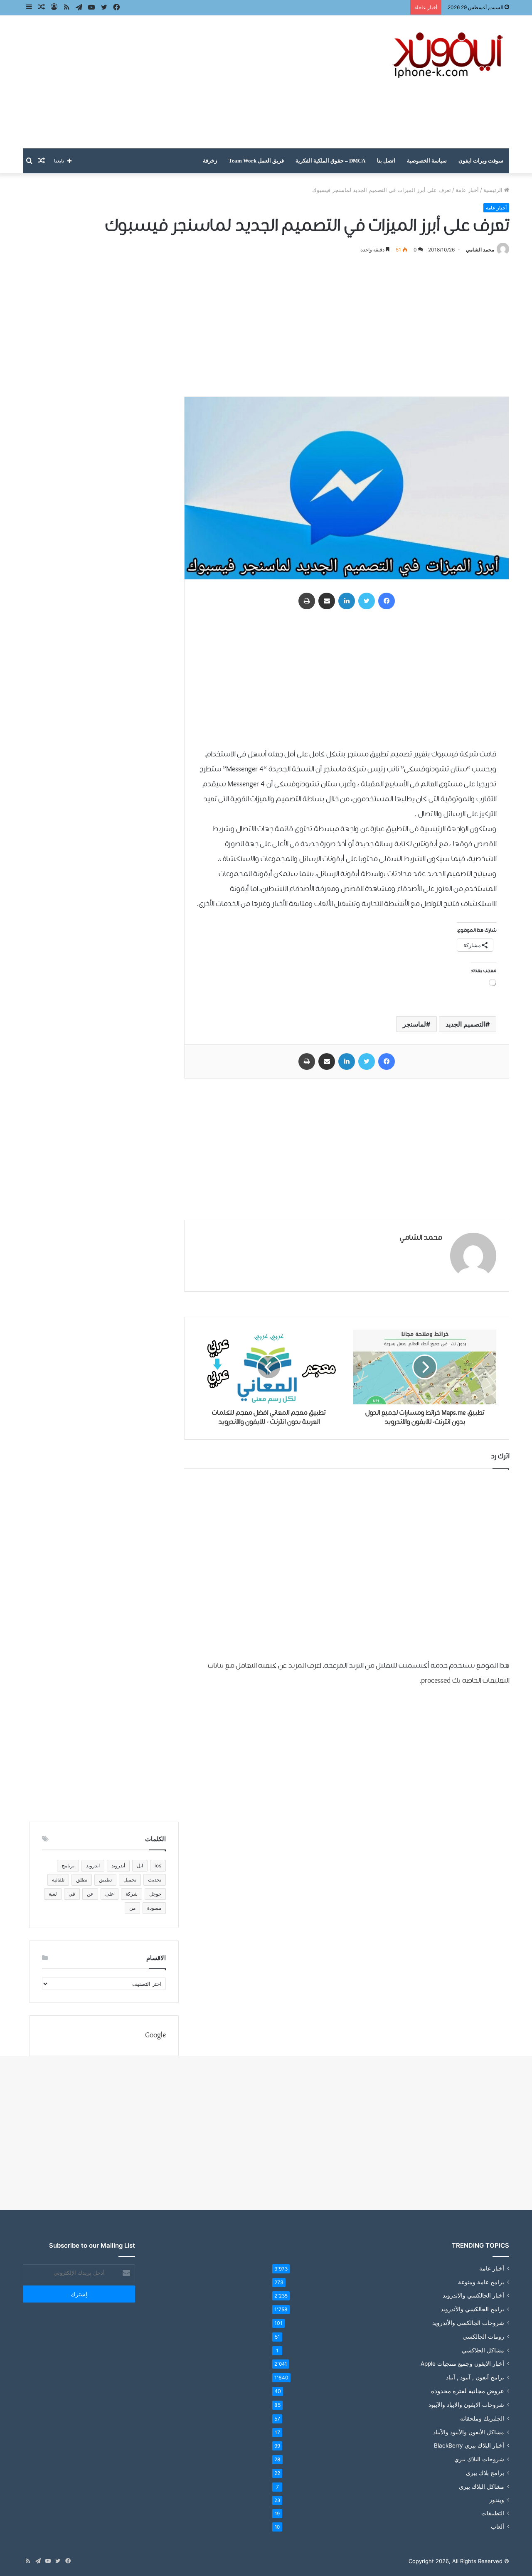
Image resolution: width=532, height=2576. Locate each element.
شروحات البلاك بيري (479, 2459)
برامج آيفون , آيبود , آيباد (475, 2377)
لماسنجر (414, 1024)
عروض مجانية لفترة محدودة (468, 2391)
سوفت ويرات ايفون (481, 161)
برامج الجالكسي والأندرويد (472, 2309)
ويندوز (497, 2500)
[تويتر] (367, 601)
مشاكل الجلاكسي (483, 2350)
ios (158, 1866)
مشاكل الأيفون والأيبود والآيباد (469, 2432)
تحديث (155, 1880)
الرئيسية (494, 190)
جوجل (155, 1894)
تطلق (82, 1880)
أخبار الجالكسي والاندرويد (473, 2295)
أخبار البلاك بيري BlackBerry (469, 2445)
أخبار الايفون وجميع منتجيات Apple (462, 2364)
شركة (132, 1894)
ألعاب (498, 2527)
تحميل (130, 1880)
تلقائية (58, 1880)
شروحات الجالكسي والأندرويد (468, 2323)
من (132, 1908)
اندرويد (93, 1866)
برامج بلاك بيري (485, 2473)
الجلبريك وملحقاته (482, 2418)
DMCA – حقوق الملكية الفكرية (330, 161)
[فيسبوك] (387, 601)
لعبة (53, 1894)
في (72, 1894)
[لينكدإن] (347, 601)
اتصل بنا (386, 161)
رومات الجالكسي (483, 2336)
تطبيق (105, 1880)
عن (90, 1894)
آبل (140, 1866)
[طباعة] (307, 601)
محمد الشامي (480, 250)
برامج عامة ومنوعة (481, 2282)
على (110, 1894)
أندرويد (118, 1866)
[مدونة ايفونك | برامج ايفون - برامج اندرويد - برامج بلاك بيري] (449, 55)
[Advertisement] (183, 82)
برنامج (68, 1866)
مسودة (154, 1908)
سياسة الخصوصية (427, 161)
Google (155, 2035)
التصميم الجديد (465, 1024)
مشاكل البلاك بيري (482, 2486)
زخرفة (210, 161)
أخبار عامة (467, 190)
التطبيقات (493, 2513)
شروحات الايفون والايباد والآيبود (466, 2405)
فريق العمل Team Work (256, 161)
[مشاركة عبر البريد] (327, 601)
